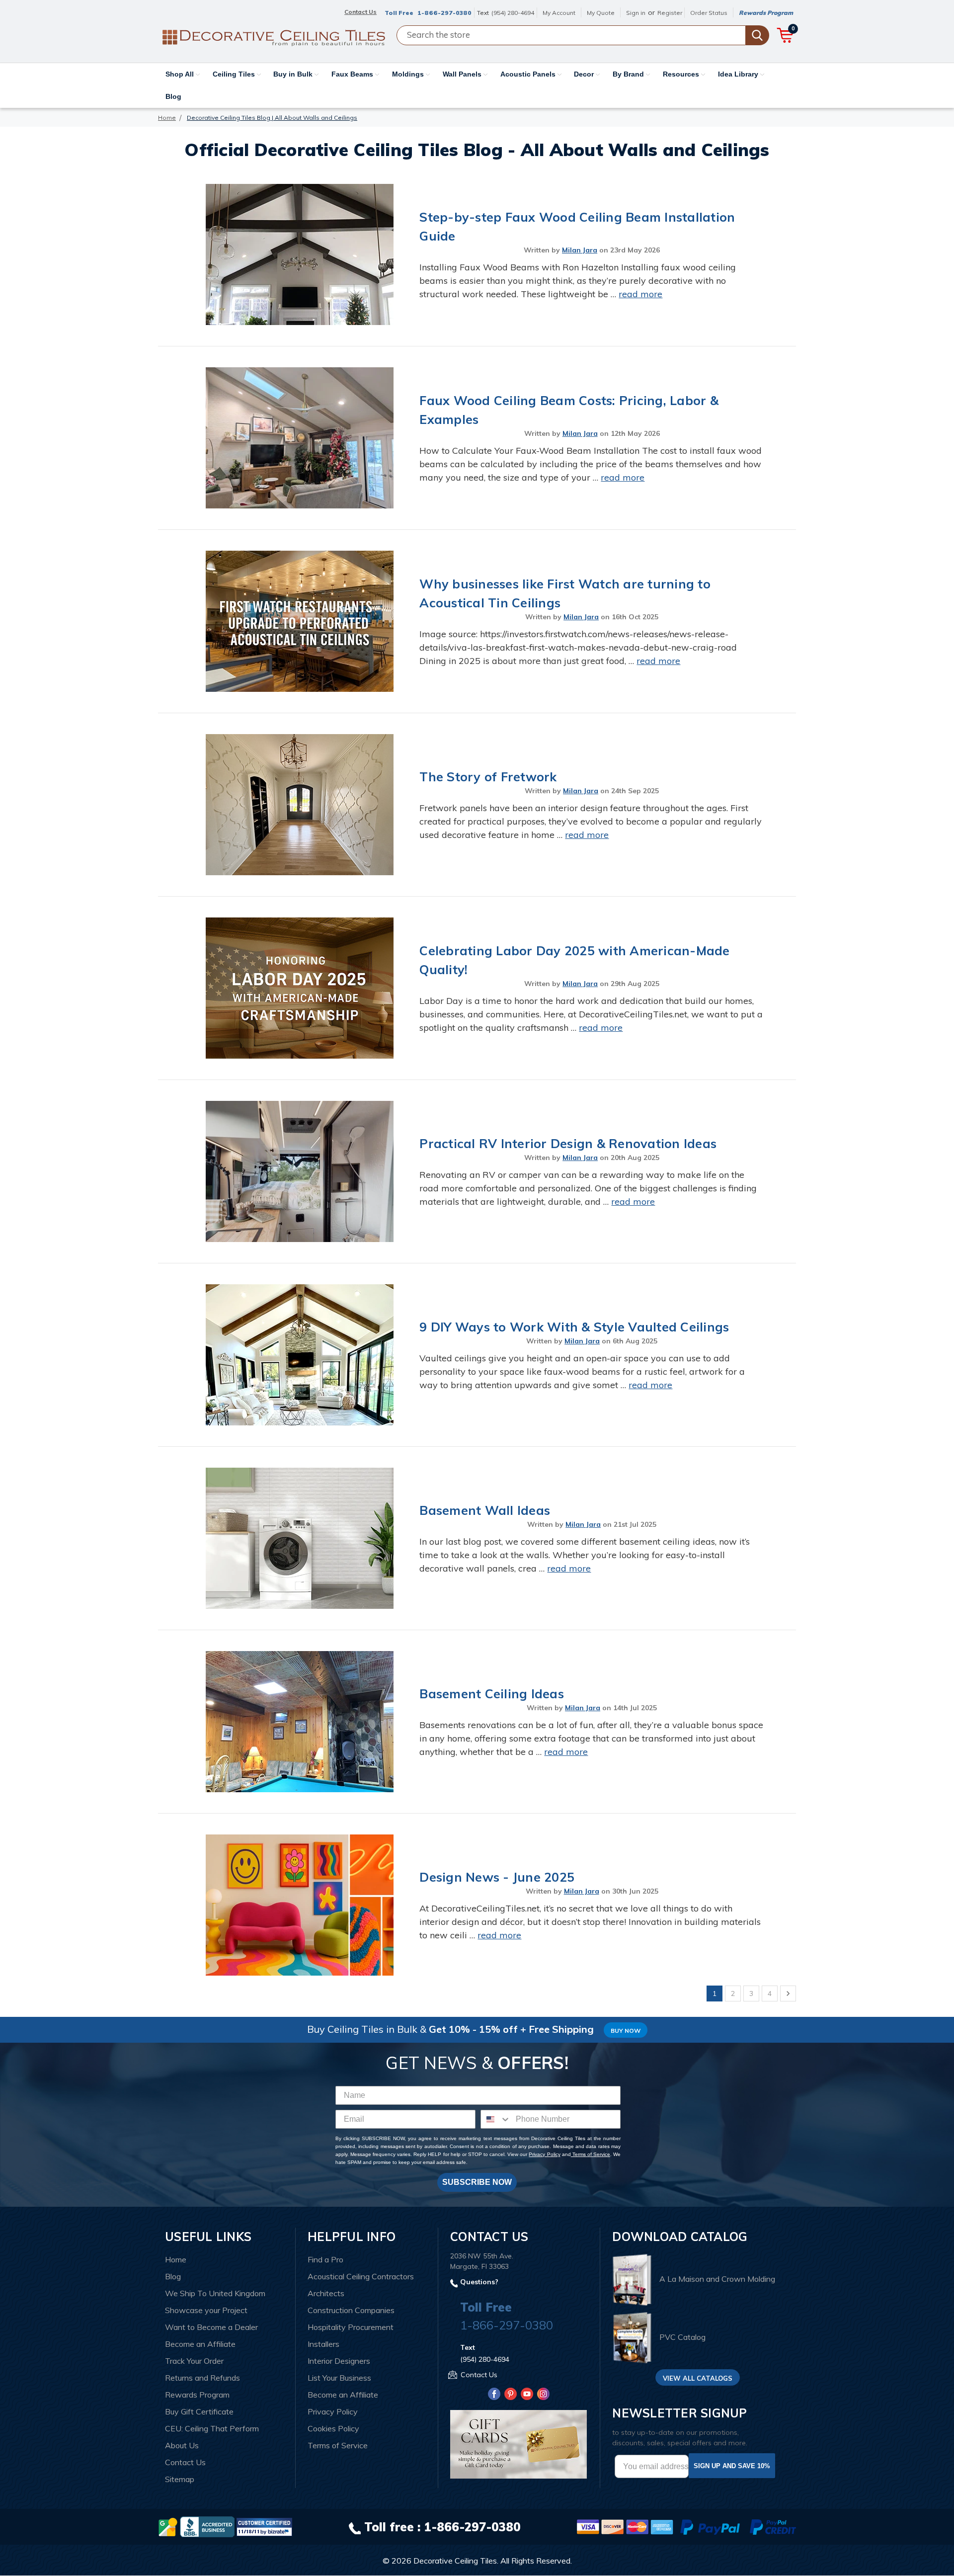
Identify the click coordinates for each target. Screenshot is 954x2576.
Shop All (181, 74)
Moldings (409, 74)
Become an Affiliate (200, 2344)
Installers (323, 2344)
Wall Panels (463, 74)
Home (176, 2259)
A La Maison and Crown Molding (717, 2279)
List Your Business (339, 2378)
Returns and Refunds (202, 2378)
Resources (682, 74)
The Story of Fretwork (488, 777)
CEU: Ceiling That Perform (212, 2428)
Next (788, 1994)
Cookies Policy (333, 2428)
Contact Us (185, 2462)
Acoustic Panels (529, 74)
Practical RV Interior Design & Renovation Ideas (568, 1143)
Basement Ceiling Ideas (492, 1694)
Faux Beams (353, 74)
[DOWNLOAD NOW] (207, 2526)
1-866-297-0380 (444, 13)
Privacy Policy (544, 2154)
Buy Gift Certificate (199, 2411)
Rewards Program (766, 13)
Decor (585, 74)
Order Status (709, 13)
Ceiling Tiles (235, 74)
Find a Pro (325, 2259)
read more (640, 294)
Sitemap (180, 2479)
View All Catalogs (698, 2378)
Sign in (636, 13)
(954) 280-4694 (513, 13)
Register (670, 13)
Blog (173, 96)
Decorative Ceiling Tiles (455, 2561)
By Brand (629, 74)
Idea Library (739, 74)
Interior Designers (339, 2361)
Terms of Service (591, 2154)
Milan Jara (580, 250)
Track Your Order (194, 2361)
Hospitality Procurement (351, 2327)
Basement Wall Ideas (485, 1510)
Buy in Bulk (294, 74)
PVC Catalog (682, 2337)
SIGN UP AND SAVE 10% (732, 2466)
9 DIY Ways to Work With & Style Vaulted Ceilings (574, 1327)
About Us (182, 2445)
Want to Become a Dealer (211, 2327)
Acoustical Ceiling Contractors (361, 2276)
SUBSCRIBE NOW (477, 2182)
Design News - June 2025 (497, 1877)
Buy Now (626, 2031)
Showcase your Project (206, 2310)
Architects (326, 2293)
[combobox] (496, 2119)
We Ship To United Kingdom (215, 2293)
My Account (559, 13)
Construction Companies (351, 2310)
